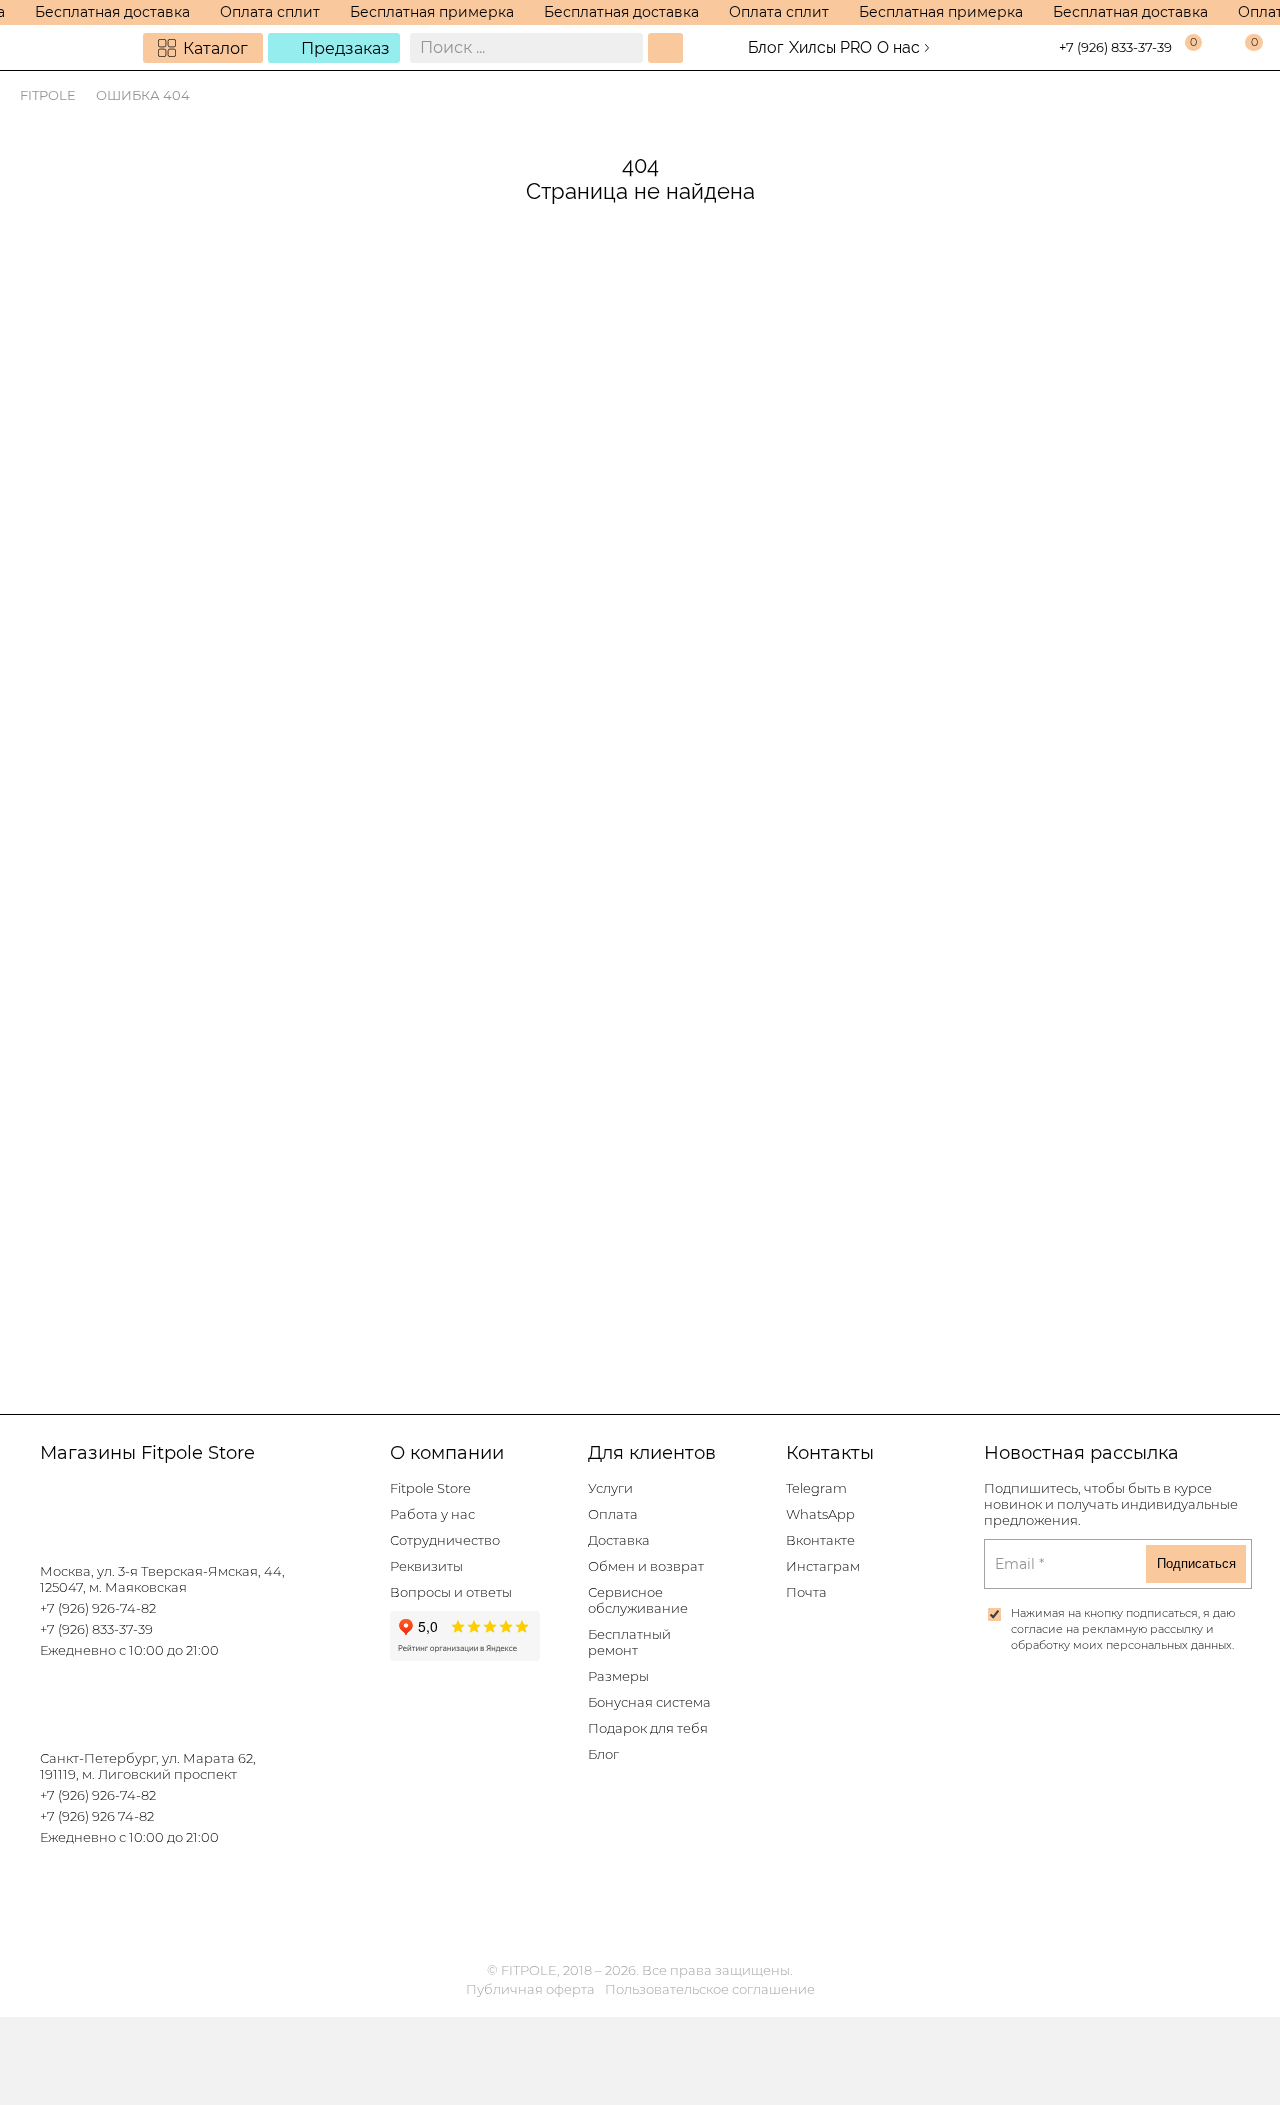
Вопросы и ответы (451, 1592)
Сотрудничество (445, 1540)
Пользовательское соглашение (710, 1989)
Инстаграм (823, 1566)
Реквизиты (426, 1566)
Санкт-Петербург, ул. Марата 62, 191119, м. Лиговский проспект (148, 1766)
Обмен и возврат (646, 1566)
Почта (806, 1592)
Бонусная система (649, 1702)
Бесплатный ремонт (629, 1642)
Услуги (610, 1488)
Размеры (618, 1676)
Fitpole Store (430, 1488)
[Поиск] (665, 48)
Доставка (619, 1540)
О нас (898, 47)
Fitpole (48, 95)
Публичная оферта (530, 1989)
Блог (766, 47)
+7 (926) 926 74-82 (97, 1816)
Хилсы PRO (830, 47)
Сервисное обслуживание (638, 1600)
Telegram (816, 1488)
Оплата (613, 1514)
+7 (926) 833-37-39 (1115, 47)
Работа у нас (432, 1514)
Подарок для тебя (648, 1728)
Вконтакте (820, 1540)
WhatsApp (820, 1514)
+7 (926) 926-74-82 (98, 1608)
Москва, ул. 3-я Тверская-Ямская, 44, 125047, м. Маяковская (162, 1579)
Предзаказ (345, 48)
